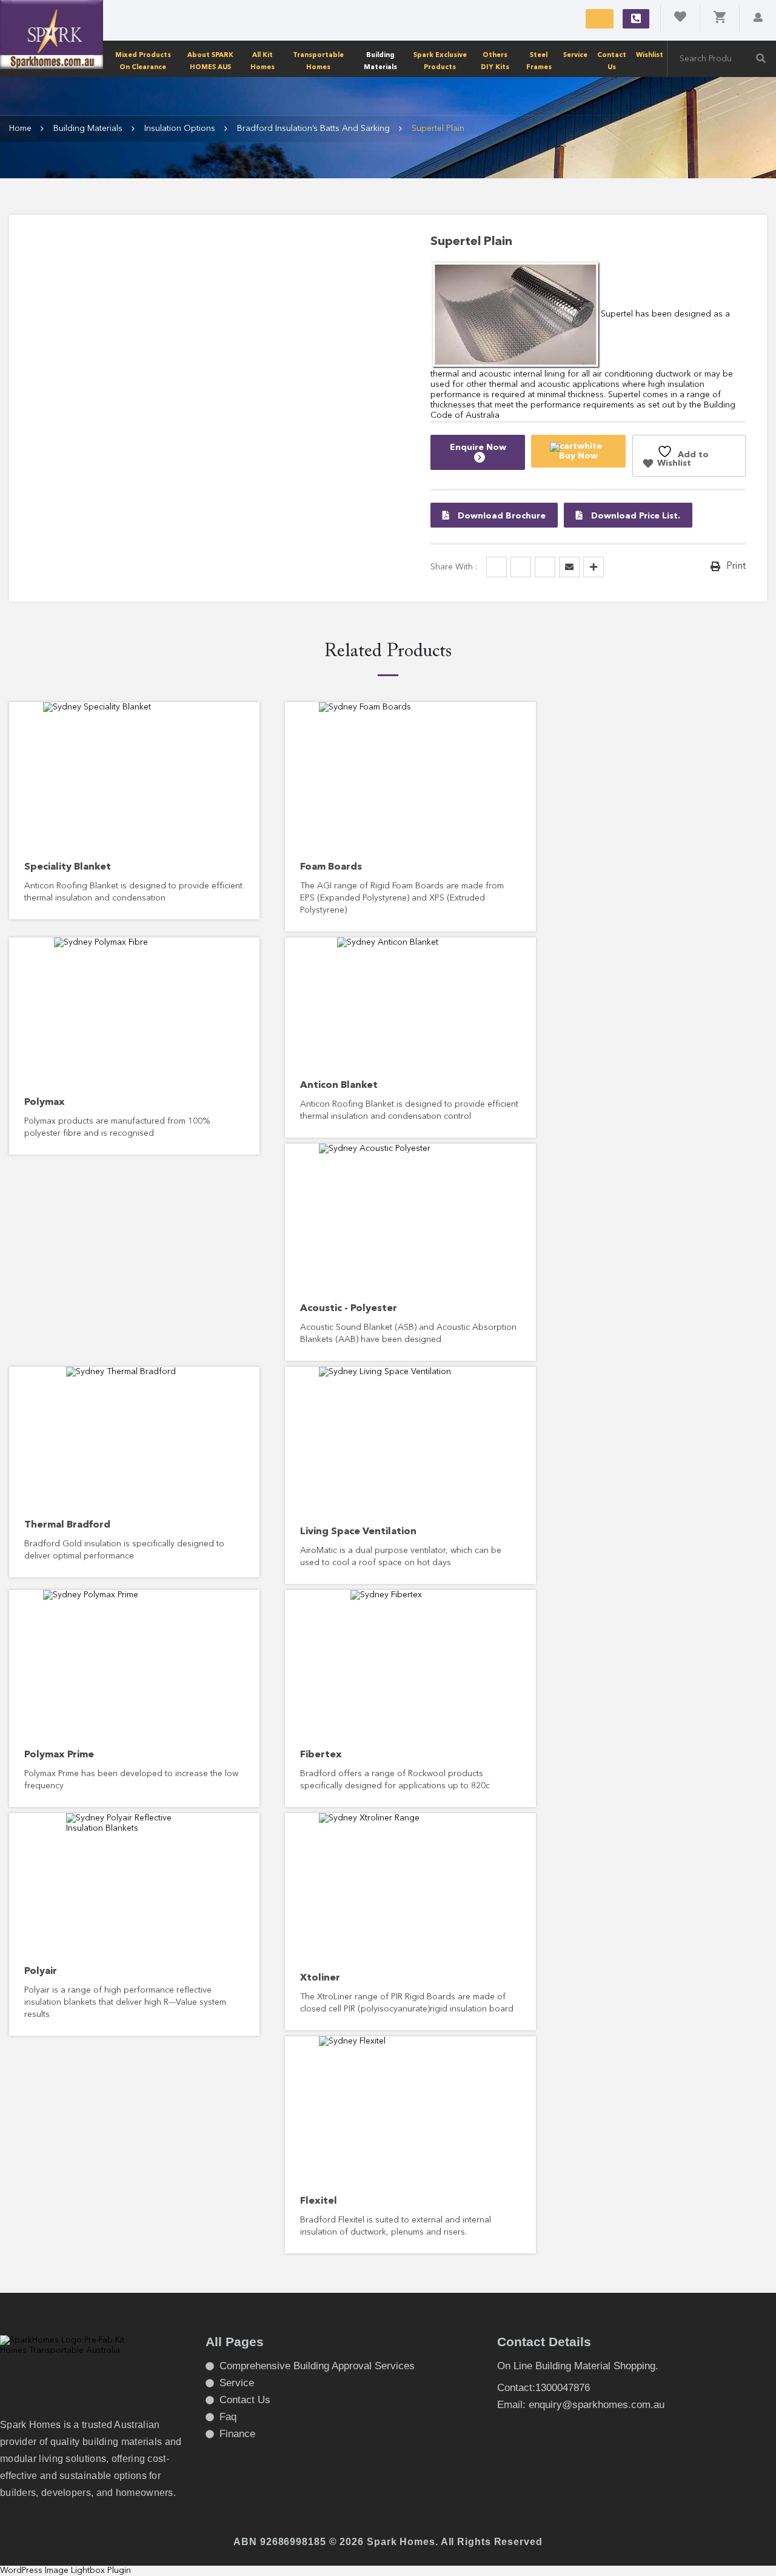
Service (575, 55)
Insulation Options (180, 129)
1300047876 (636, 19)
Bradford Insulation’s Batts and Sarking (313, 129)
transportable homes (318, 61)
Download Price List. (634, 516)
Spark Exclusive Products (440, 61)
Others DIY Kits (495, 61)
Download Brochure (500, 516)
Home (20, 129)
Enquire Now (478, 448)
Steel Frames (539, 61)
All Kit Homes (263, 61)
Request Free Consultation (600, 19)
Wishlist (650, 55)
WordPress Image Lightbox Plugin (65, 2571)
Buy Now (578, 456)
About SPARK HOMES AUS (210, 61)
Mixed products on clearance (143, 61)
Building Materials (380, 61)
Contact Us (612, 61)
